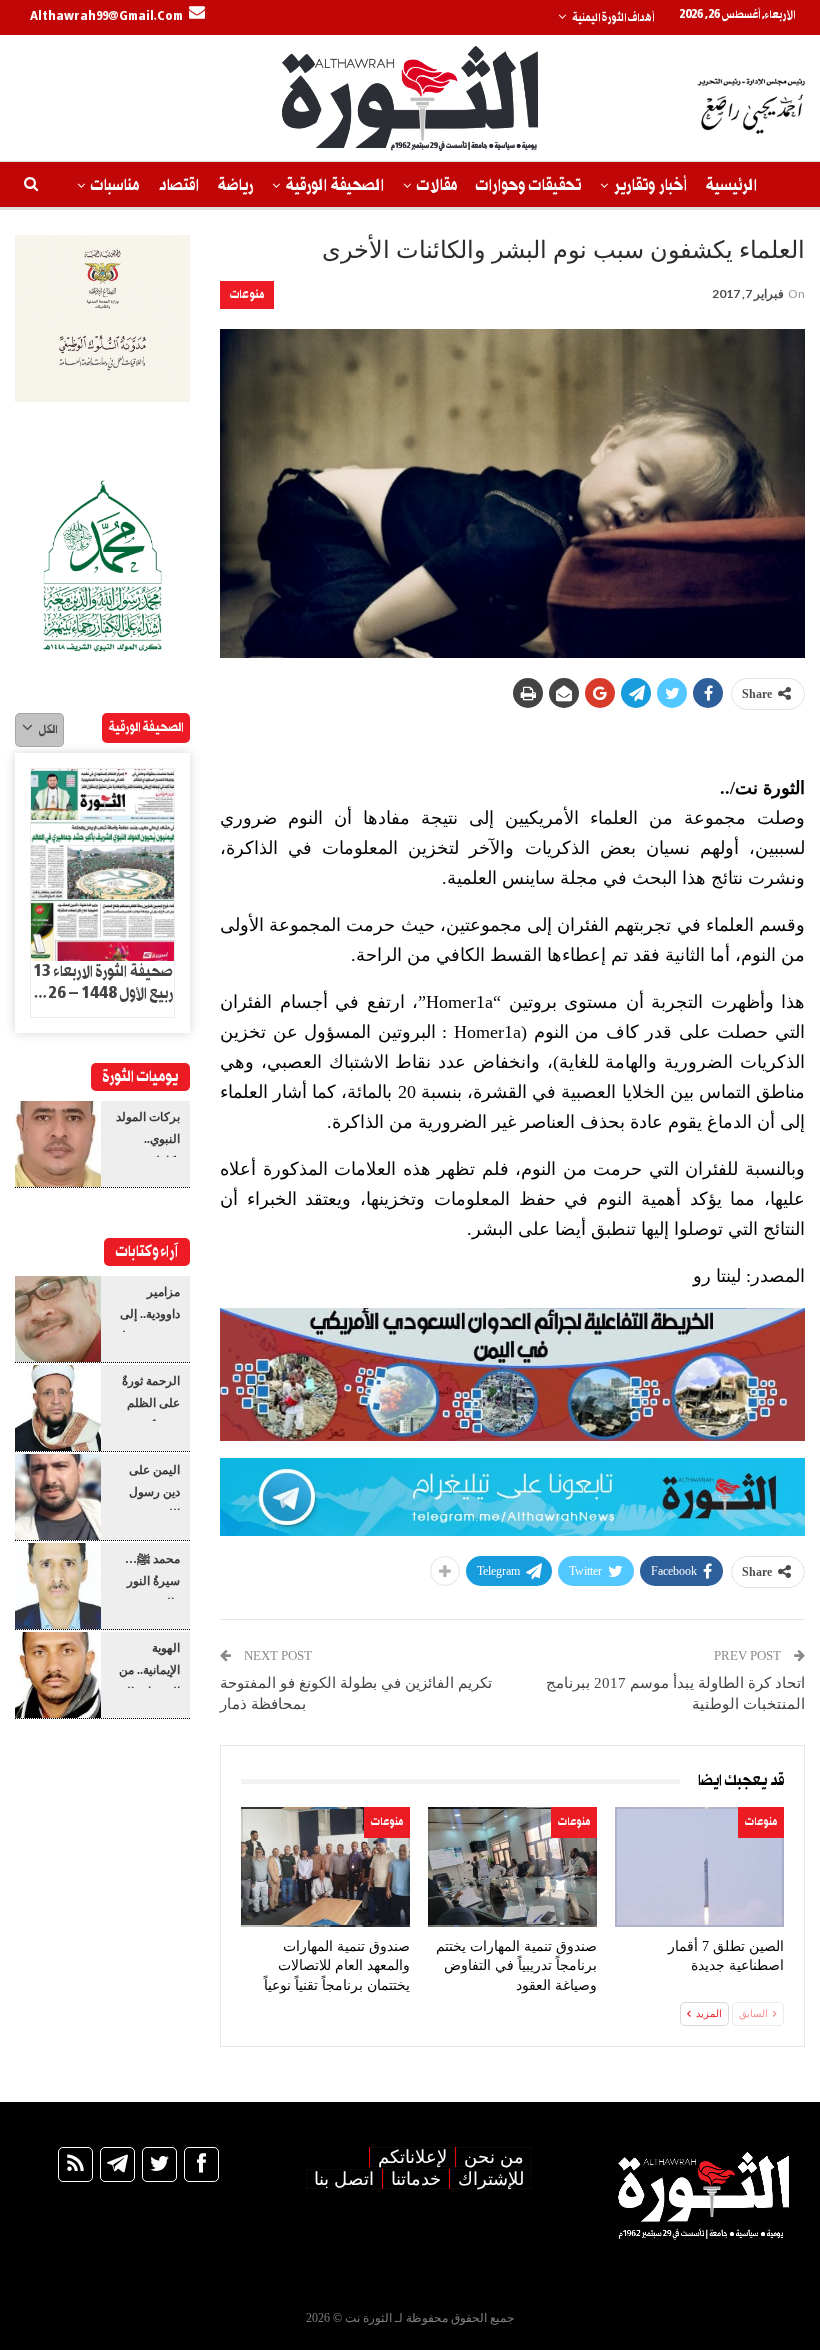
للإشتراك (491, 2179)
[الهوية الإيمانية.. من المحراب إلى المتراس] (58, 1675)
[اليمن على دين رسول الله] (58, 1497)
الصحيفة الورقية (335, 185)
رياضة (235, 185)
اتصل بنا (344, 2179)
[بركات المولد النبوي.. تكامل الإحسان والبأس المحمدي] (58, 1144)
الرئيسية (731, 185)
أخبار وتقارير (650, 185)
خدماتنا (416, 2179)
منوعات (247, 294)
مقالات (437, 185)
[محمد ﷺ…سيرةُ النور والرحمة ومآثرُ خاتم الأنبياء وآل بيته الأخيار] (58, 1586)
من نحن (494, 2157)
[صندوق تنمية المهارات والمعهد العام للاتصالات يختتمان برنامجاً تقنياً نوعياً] (325, 1866)
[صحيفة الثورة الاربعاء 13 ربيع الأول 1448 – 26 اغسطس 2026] (102, 865)
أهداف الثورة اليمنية (613, 18)
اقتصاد (178, 185)
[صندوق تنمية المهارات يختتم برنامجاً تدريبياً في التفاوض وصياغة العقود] (512, 1866)
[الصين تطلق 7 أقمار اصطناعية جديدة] (699, 1866)
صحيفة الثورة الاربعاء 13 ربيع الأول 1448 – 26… (103, 983)
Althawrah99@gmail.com (106, 17)
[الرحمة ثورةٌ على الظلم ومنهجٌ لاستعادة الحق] (58, 1408)
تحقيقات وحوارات (528, 185)
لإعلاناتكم (412, 2157)
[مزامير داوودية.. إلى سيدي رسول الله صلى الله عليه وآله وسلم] (58, 1319)
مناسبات (115, 185)
